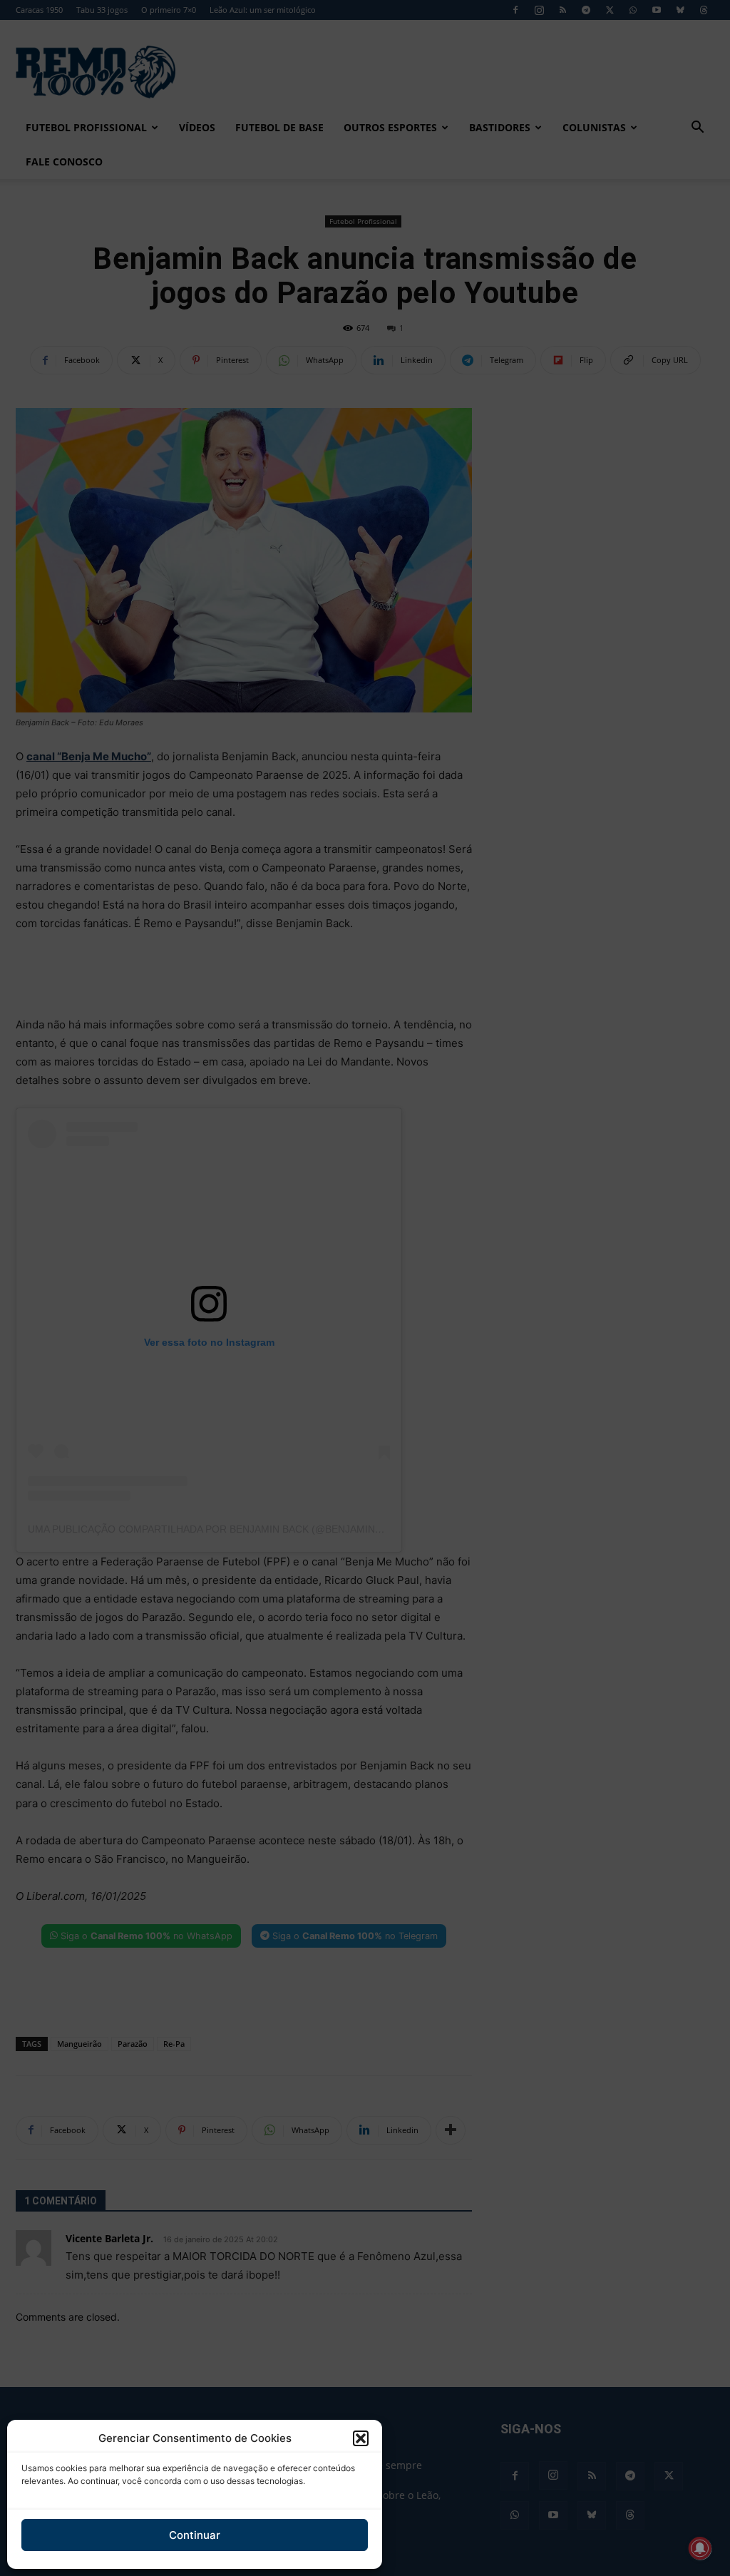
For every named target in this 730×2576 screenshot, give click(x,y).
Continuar (195, 2535)
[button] (361, 2438)
